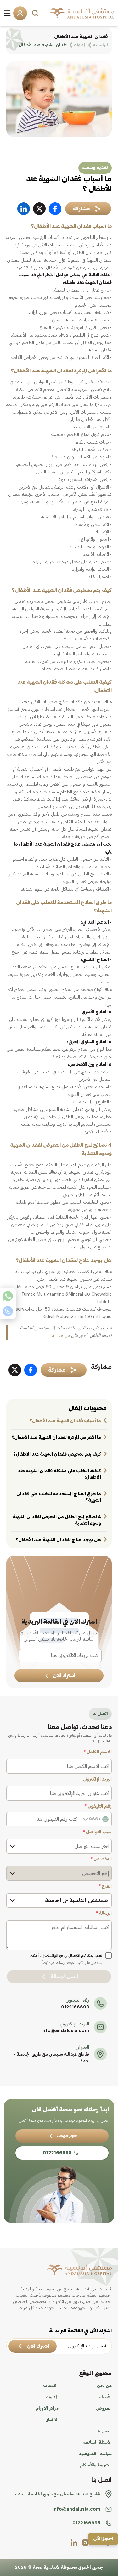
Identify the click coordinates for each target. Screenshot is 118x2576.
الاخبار (53, 2420)
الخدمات (51, 2386)
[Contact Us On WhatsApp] (8, 1296)
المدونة (52, 2397)
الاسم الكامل (98, 1752)
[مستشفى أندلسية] (82, 13)
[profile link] (85, 2543)
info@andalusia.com (65, 2031)
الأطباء (105, 2397)
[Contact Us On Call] (8, 1311)
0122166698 (75, 2007)
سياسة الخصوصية (95, 2454)
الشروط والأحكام (96, 2465)
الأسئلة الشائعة (97, 2443)
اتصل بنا (104, 2431)
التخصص (101, 1859)
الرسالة (104, 1913)
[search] (36, 13)
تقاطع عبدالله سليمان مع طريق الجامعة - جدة (51, 2058)
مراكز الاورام (47, 2409)
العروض (104, 2409)
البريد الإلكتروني (97, 1779)
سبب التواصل (97, 1832)
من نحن (104, 2386)
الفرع (105, 1886)
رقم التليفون (98, 1806)
